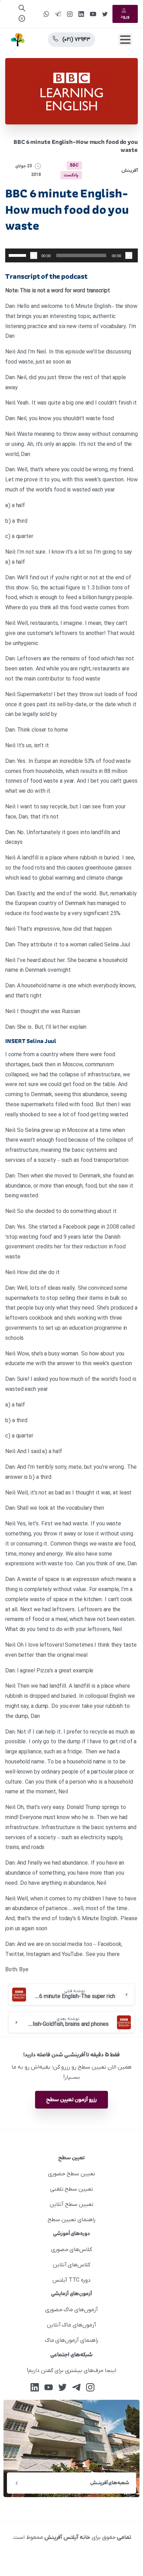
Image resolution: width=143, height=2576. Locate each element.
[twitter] (105, 14)
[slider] (18, 255)
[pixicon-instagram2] (90, 2387)
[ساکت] (34, 255)
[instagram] (70, 14)
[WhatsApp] (46, 14)
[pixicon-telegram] (76, 2387)
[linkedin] (81, 14)
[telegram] (58, 14)
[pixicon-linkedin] (35, 2387)
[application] (71, 255)
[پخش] (129, 255)
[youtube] (93, 14)
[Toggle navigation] (125, 40)
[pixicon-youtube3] (49, 2387)
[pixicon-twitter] (62, 2387)
